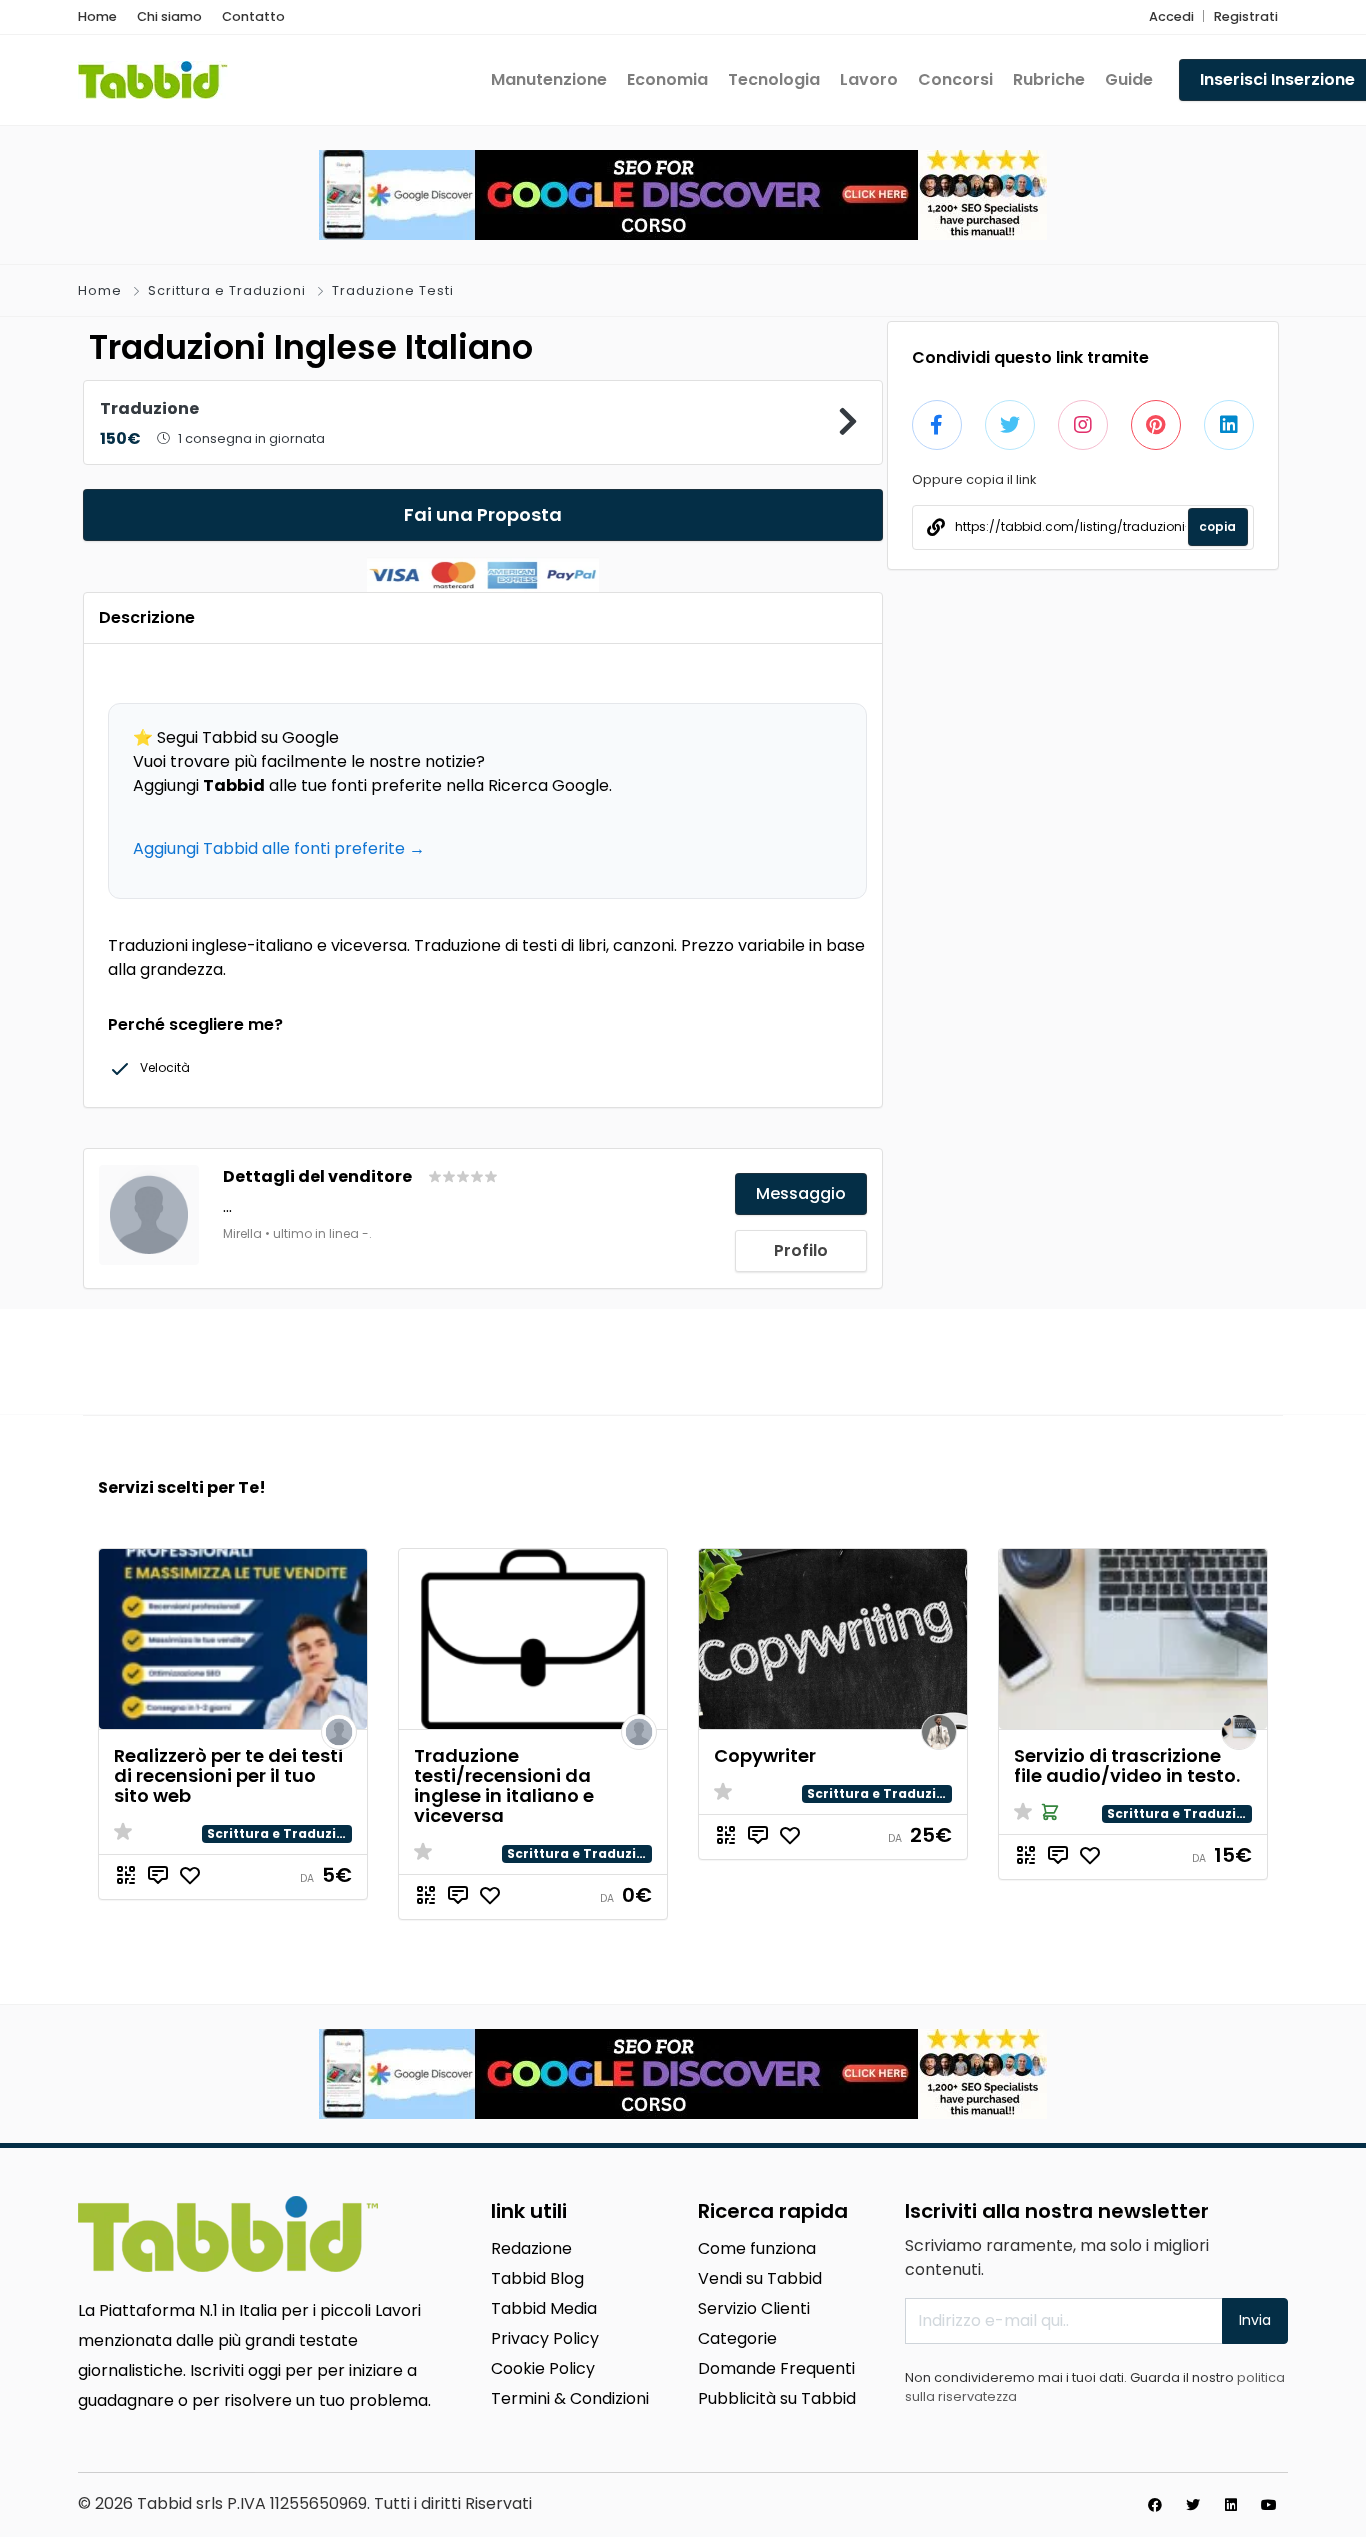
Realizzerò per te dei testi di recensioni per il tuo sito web (228, 1775)
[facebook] (1155, 2505)
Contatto (253, 16)
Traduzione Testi (393, 290)
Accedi (1171, 16)
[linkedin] (1231, 2505)
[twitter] (1193, 2505)
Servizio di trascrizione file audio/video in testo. (1127, 1765)
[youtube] (1269, 2505)
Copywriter (765, 1755)
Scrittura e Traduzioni (227, 290)
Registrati (1246, 16)
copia (1217, 526)
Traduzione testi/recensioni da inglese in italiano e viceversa (504, 1785)
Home (97, 16)
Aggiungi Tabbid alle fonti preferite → (279, 848)
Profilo (801, 1250)
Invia (1255, 2320)
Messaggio (801, 1193)
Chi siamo (169, 16)
